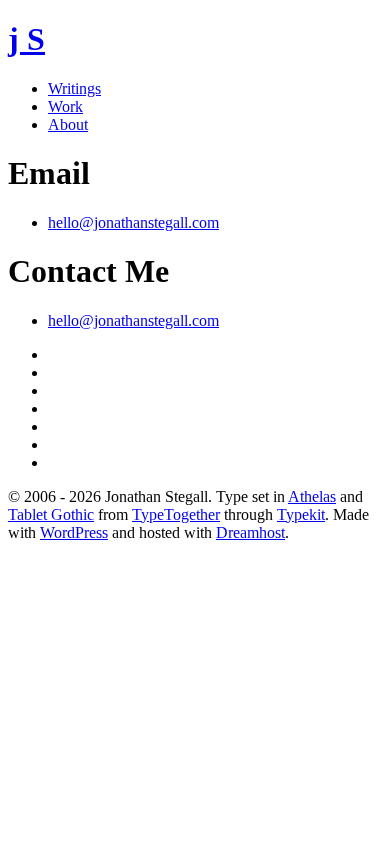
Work (65, 106)
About (68, 124)
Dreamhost (250, 532)
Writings (74, 88)
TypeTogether (176, 514)
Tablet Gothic (51, 514)
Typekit (301, 514)
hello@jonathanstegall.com (133, 222)
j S (26, 39)
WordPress (74, 532)
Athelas (312, 496)
